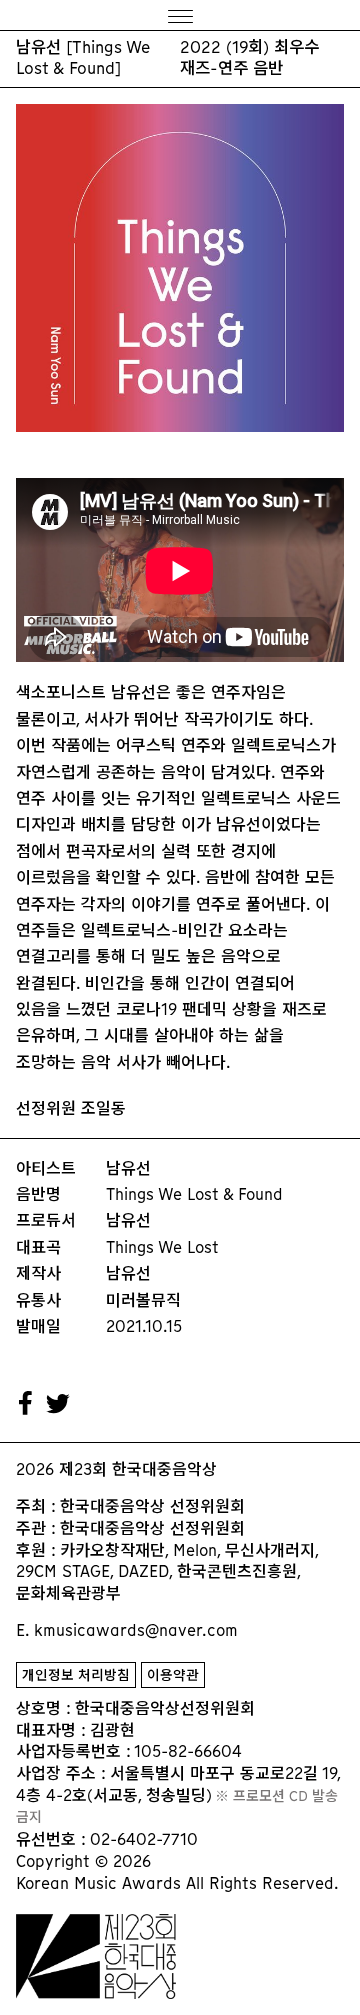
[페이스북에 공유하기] (26, 1404)
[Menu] (180, 15)
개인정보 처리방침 (76, 1675)
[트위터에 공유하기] (59, 1404)
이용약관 (173, 1675)
